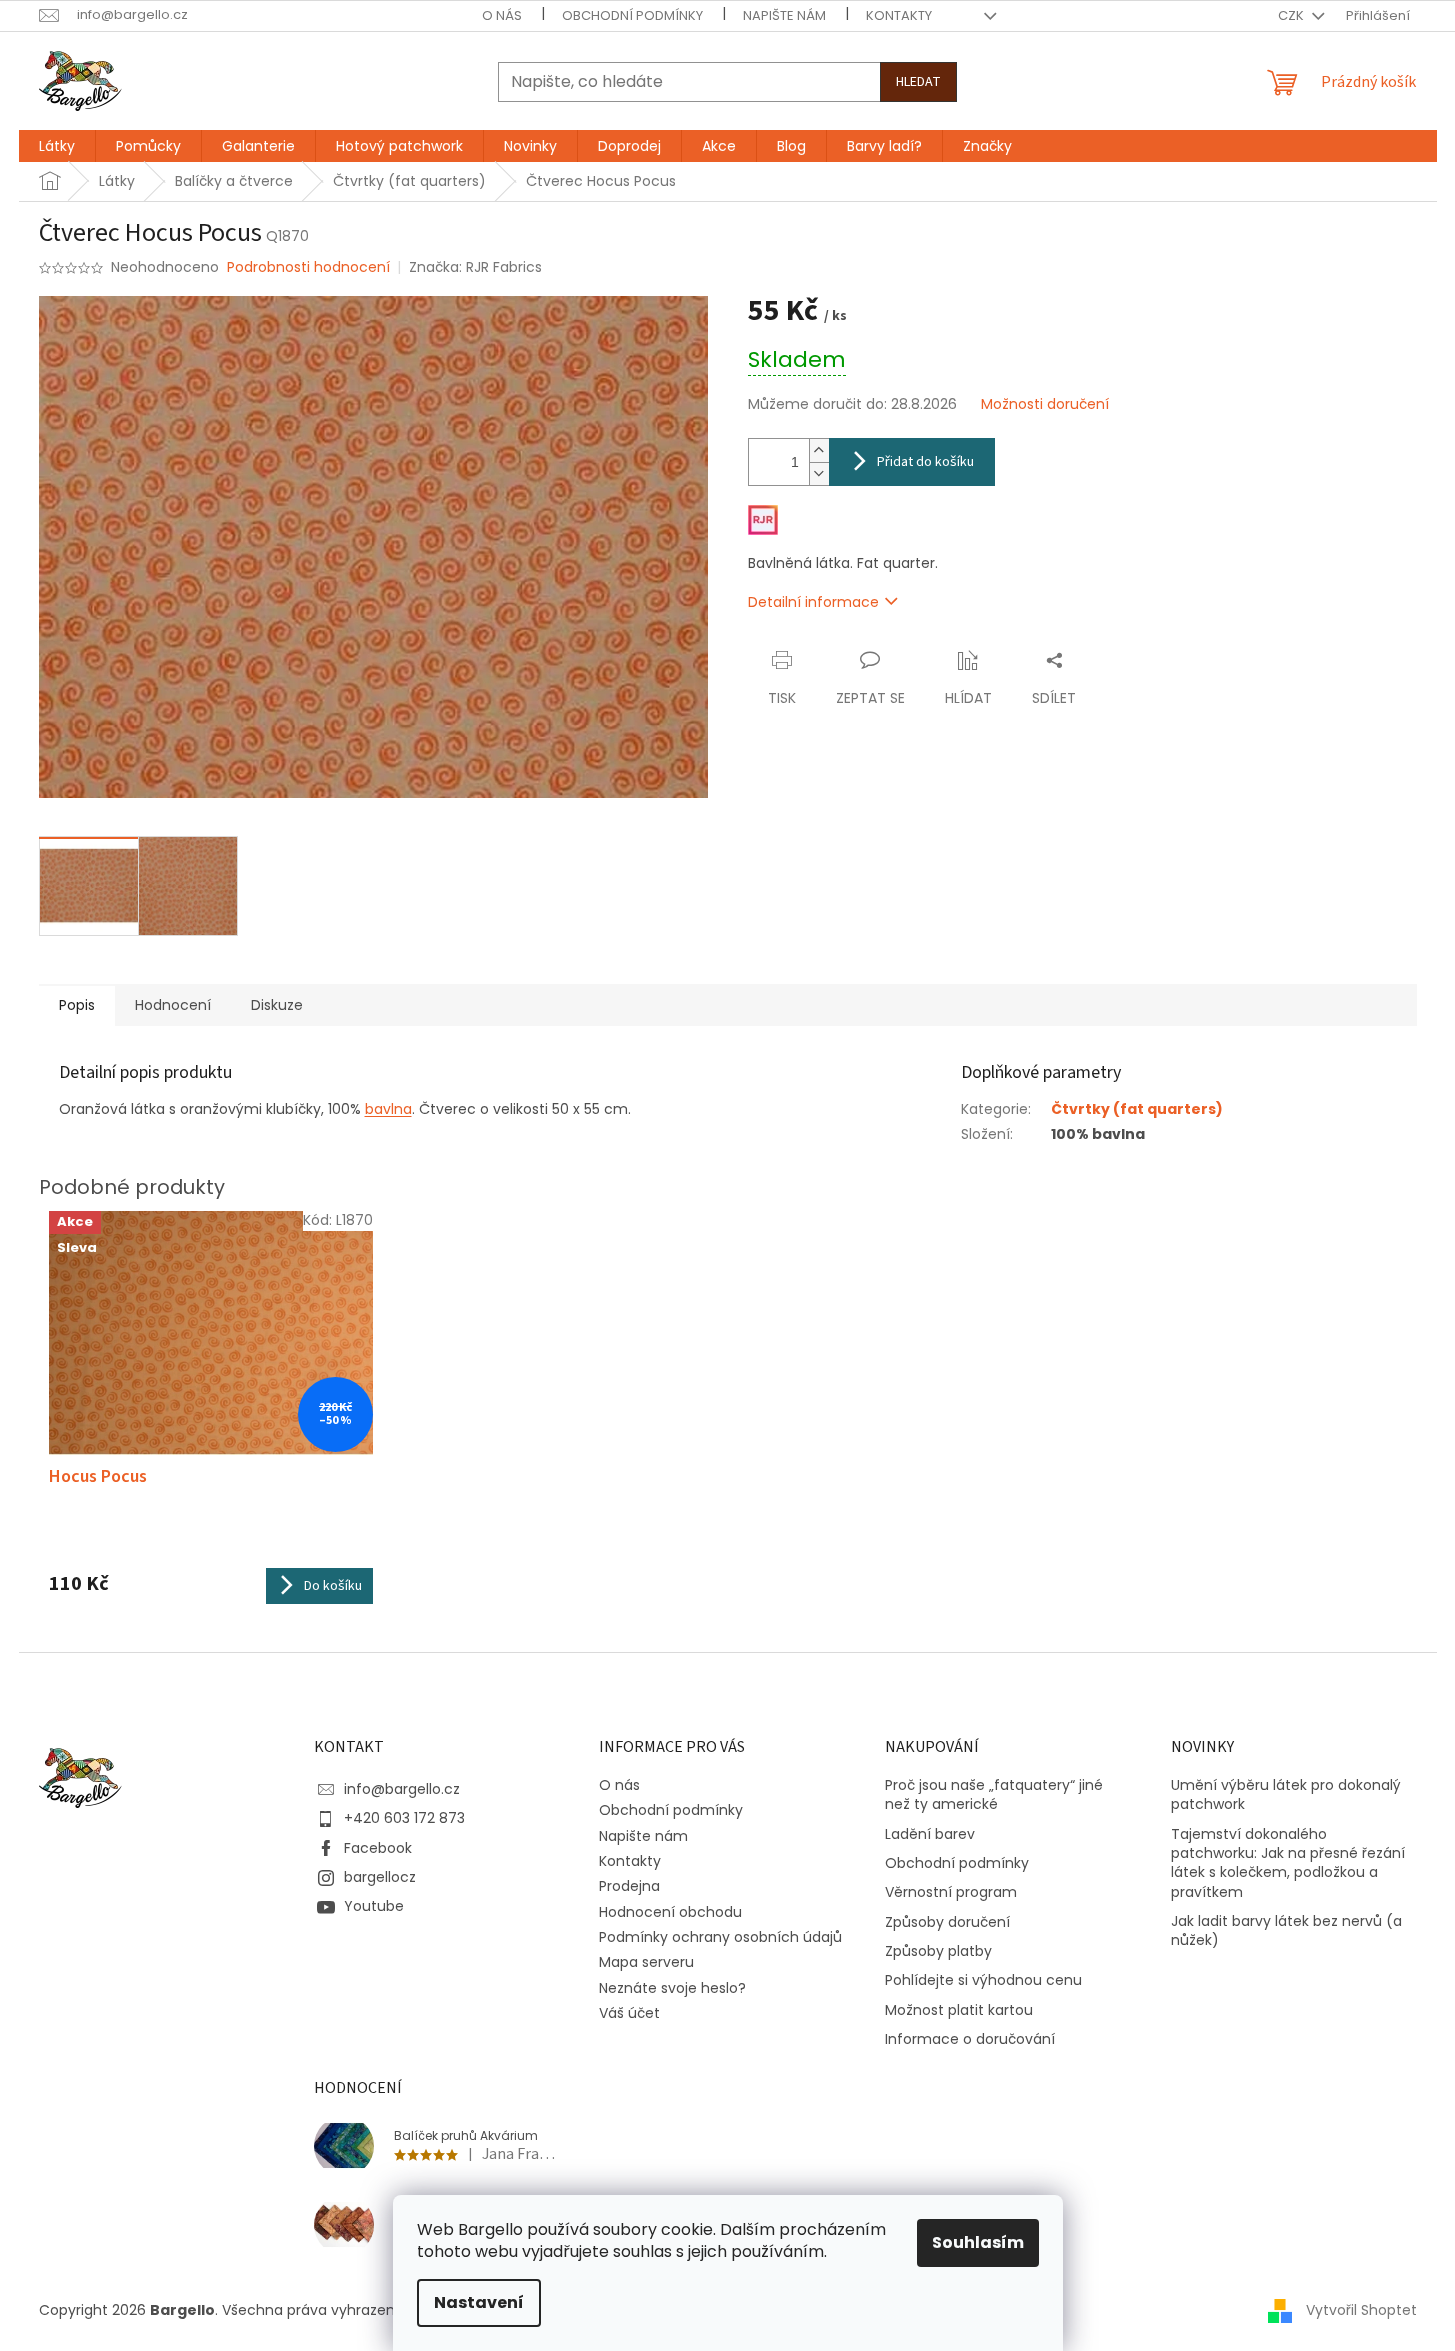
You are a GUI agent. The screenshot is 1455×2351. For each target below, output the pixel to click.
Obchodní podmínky (632, 15)
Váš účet (629, 2013)
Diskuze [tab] (277, 1005)
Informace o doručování (970, 2039)
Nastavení (479, 2302)
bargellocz (380, 1877)
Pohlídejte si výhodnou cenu (983, 1980)
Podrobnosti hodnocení (308, 267)
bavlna (388, 1109)
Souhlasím (978, 2242)
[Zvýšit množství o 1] (819, 450)
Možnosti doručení (1045, 404)
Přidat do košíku (925, 462)
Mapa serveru (646, 1962)
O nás (502, 15)
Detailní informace (813, 602)
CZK (1292, 15)
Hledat (918, 82)
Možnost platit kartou (959, 2010)
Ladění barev (930, 1834)
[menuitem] (57, 146)
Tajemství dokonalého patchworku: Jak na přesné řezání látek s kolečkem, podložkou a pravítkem (1288, 1863)
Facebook (378, 1848)
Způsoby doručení (947, 1922)
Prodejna (629, 1886)
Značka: (475, 267)
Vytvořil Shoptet (1361, 2309)
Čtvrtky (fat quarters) (1137, 1109)
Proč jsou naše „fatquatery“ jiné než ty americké (994, 1795)
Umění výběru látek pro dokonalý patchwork (1286, 1795)
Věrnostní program (951, 1892)
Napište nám (784, 15)
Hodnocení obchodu (670, 1912)
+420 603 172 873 (404, 1818)
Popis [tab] (77, 1005)
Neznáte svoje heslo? (672, 1988)
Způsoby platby (938, 1951)
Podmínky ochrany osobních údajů (720, 1937)
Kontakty (899, 15)
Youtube (374, 1906)
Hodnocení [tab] (173, 1005)
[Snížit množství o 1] (819, 473)
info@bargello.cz (402, 1789)
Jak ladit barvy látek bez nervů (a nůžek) (1286, 1931)
